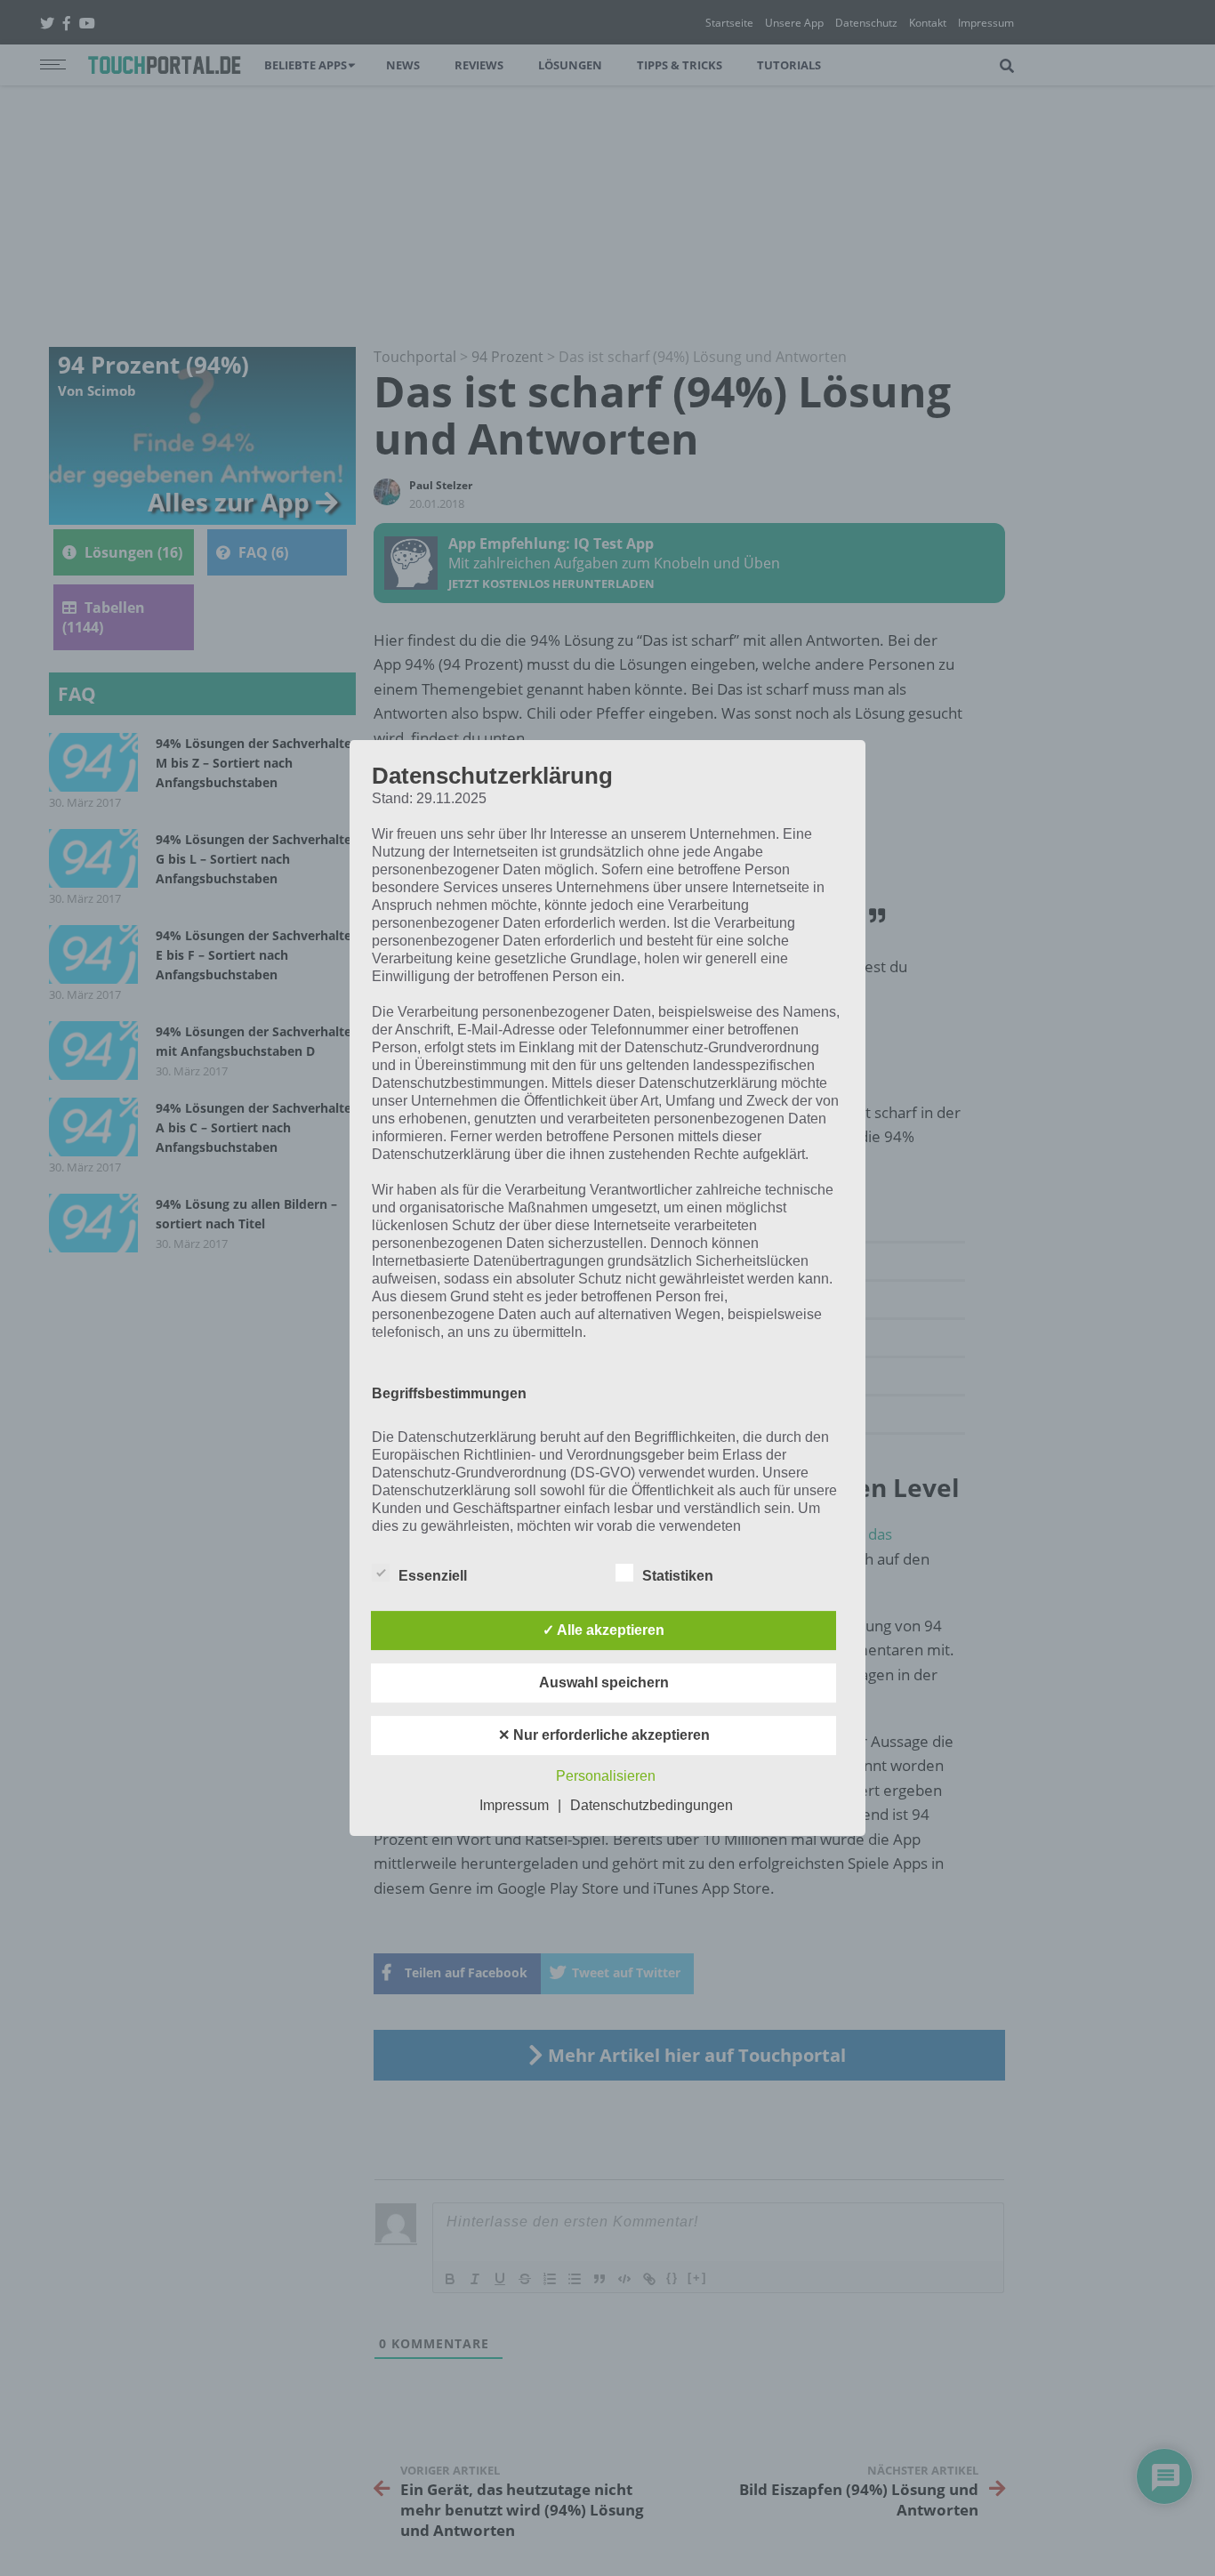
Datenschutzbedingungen (652, 1805)
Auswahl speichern (604, 1682)
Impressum (514, 1805)
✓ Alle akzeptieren (603, 1630)
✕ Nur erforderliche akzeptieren (604, 1735)
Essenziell (433, 1576)
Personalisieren (606, 1776)
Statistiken (678, 1576)
